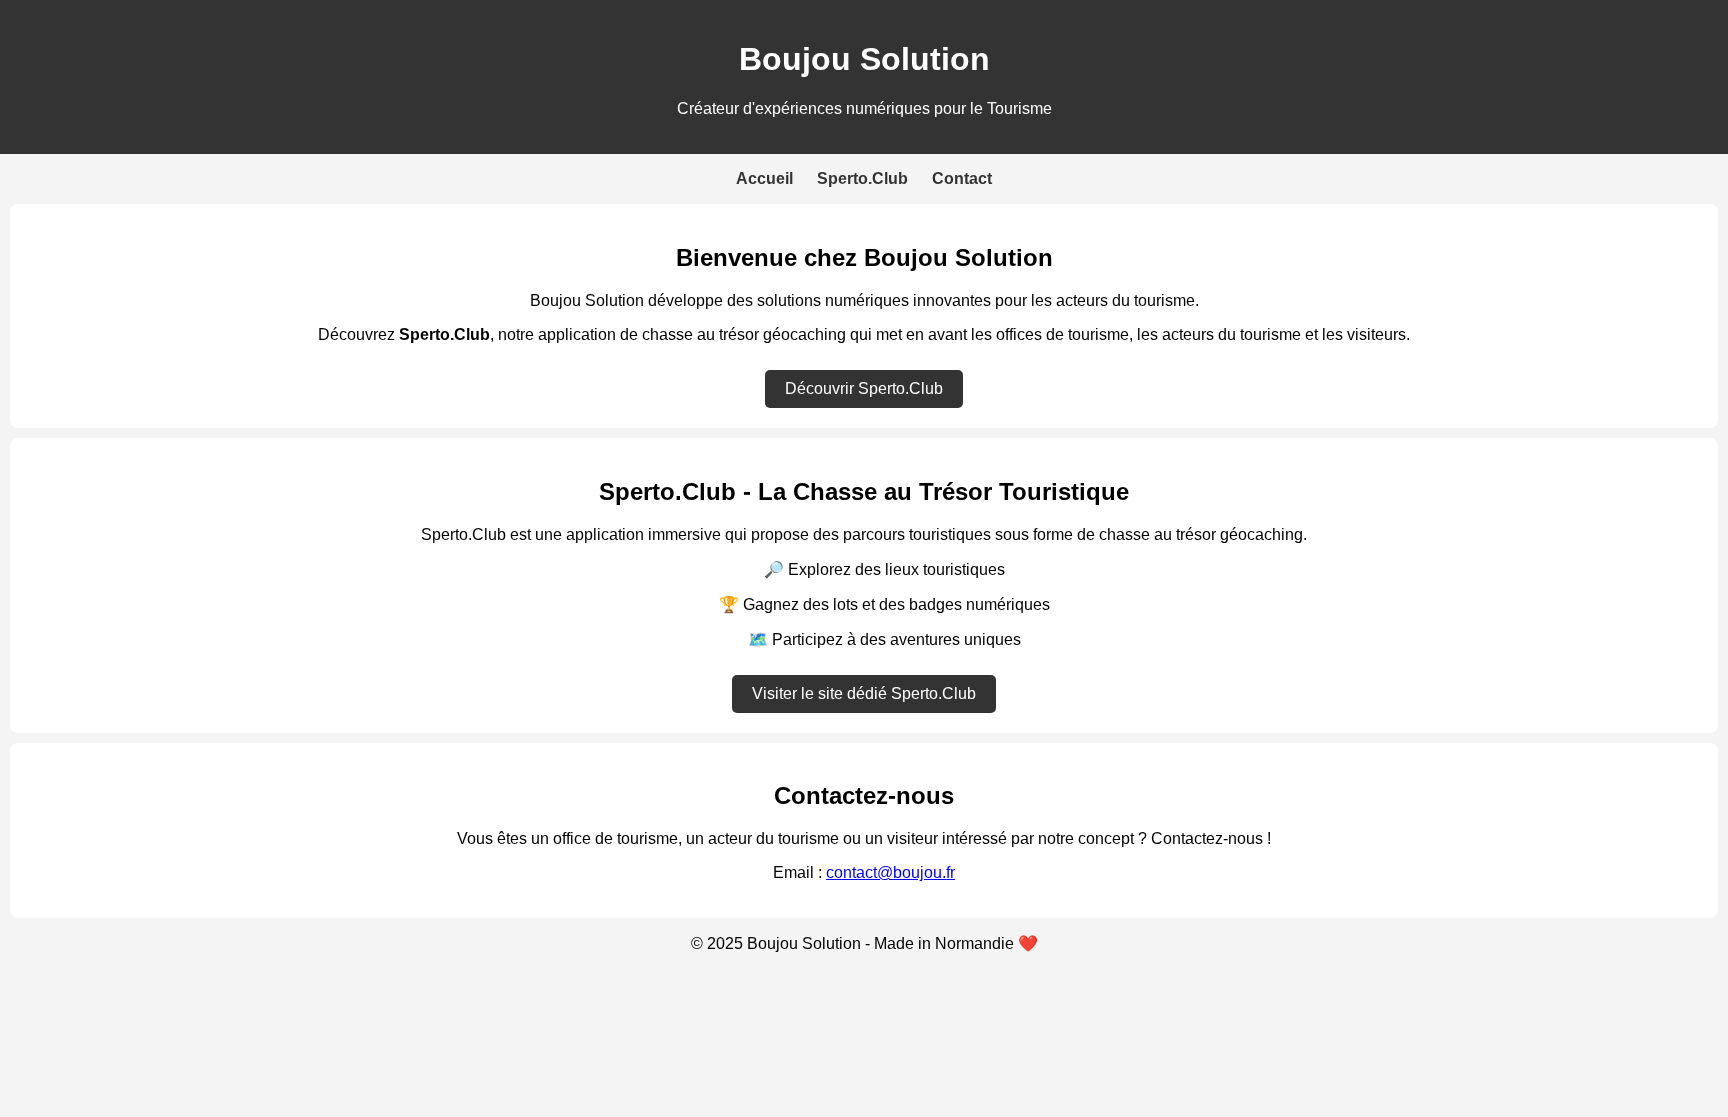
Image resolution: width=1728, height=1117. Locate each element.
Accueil (764, 178)
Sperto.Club (862, 178)
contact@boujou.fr (890, 872)
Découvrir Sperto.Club (864, 388)
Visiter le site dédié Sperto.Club (864, 693)
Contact (962, 178)
